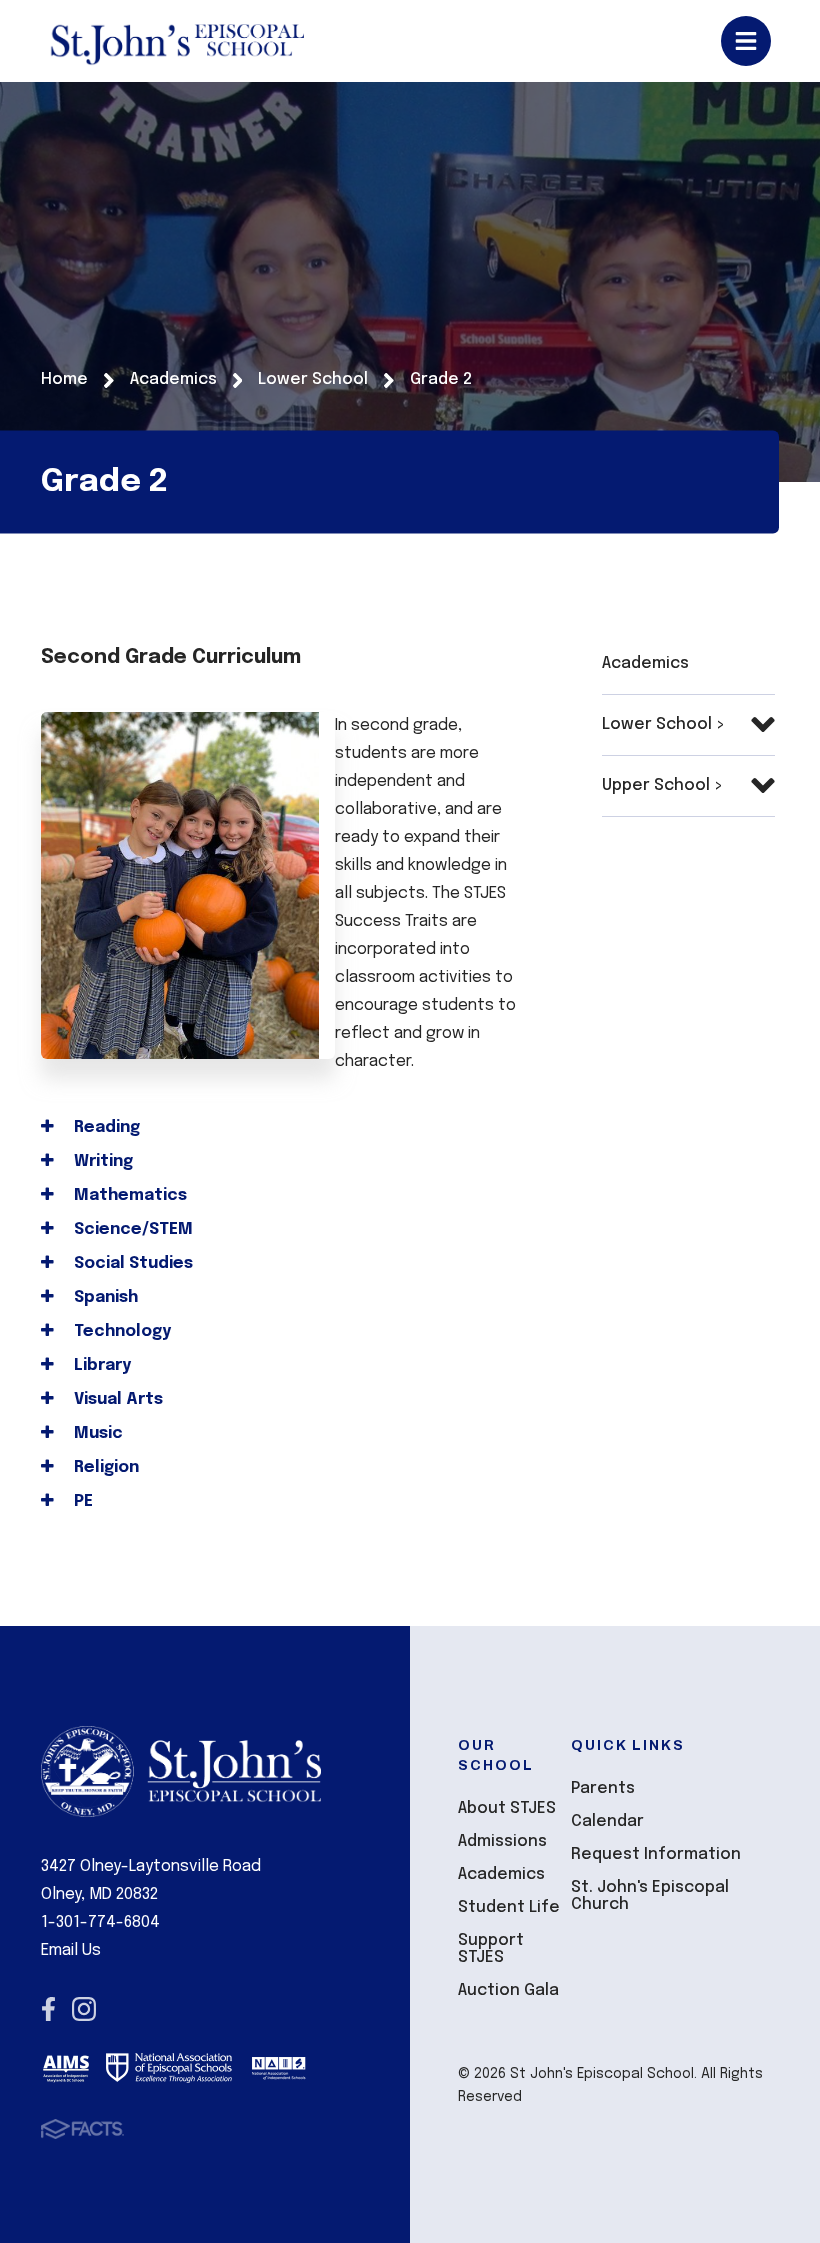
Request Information (656, 1854)
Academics (645, 663)
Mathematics (128, 1195)
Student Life (509, 1907)
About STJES (507, 1808)
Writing (101, 1161)
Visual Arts (116, 1399)
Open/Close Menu (746, 41)
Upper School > (662, 785)
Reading (105, 1127)
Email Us (71, 1950)
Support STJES (491, 1949)
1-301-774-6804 (100, 1922)
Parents (603, 1788)
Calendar (607, 1821)
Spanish (104, 1297)
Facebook (48, 2009)
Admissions (502, 1841)
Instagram (84, 2009)
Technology (120, 1331)
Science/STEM (131, 1229)
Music (96, 1433)
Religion (104, 1467)
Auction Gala (508, 1990)
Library (100, 1365)
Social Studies (131, 1263)
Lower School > (663, 724)
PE (81, 1501)
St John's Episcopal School (176, 41)
